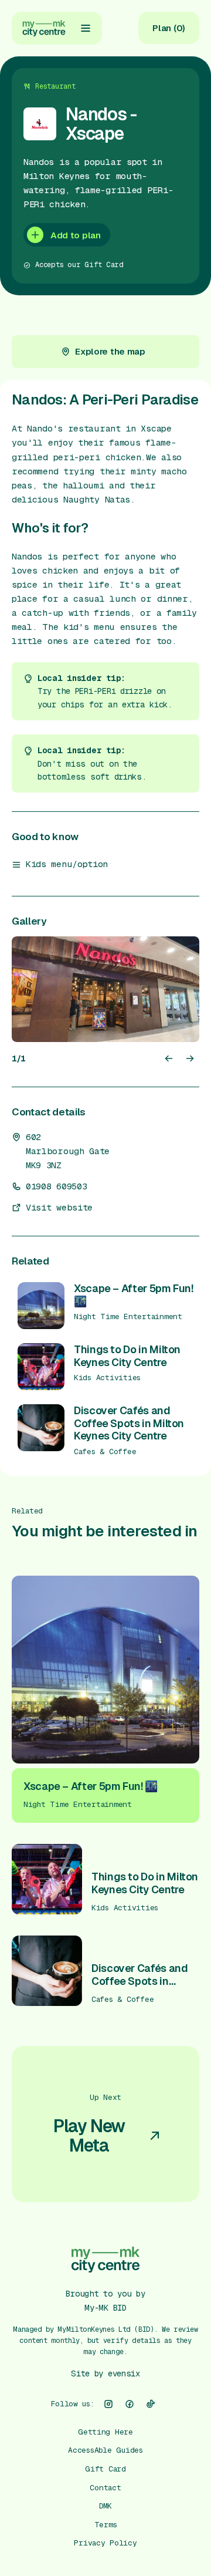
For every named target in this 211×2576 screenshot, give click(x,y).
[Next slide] (190, 1058)
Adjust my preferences (106, 2541)
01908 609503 (56, 1186)
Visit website (59, 1208)
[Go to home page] (44, 28)
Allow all (105, 2467)
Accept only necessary (105, 2504)
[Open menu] (86, 28)
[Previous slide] (169, 1058)
